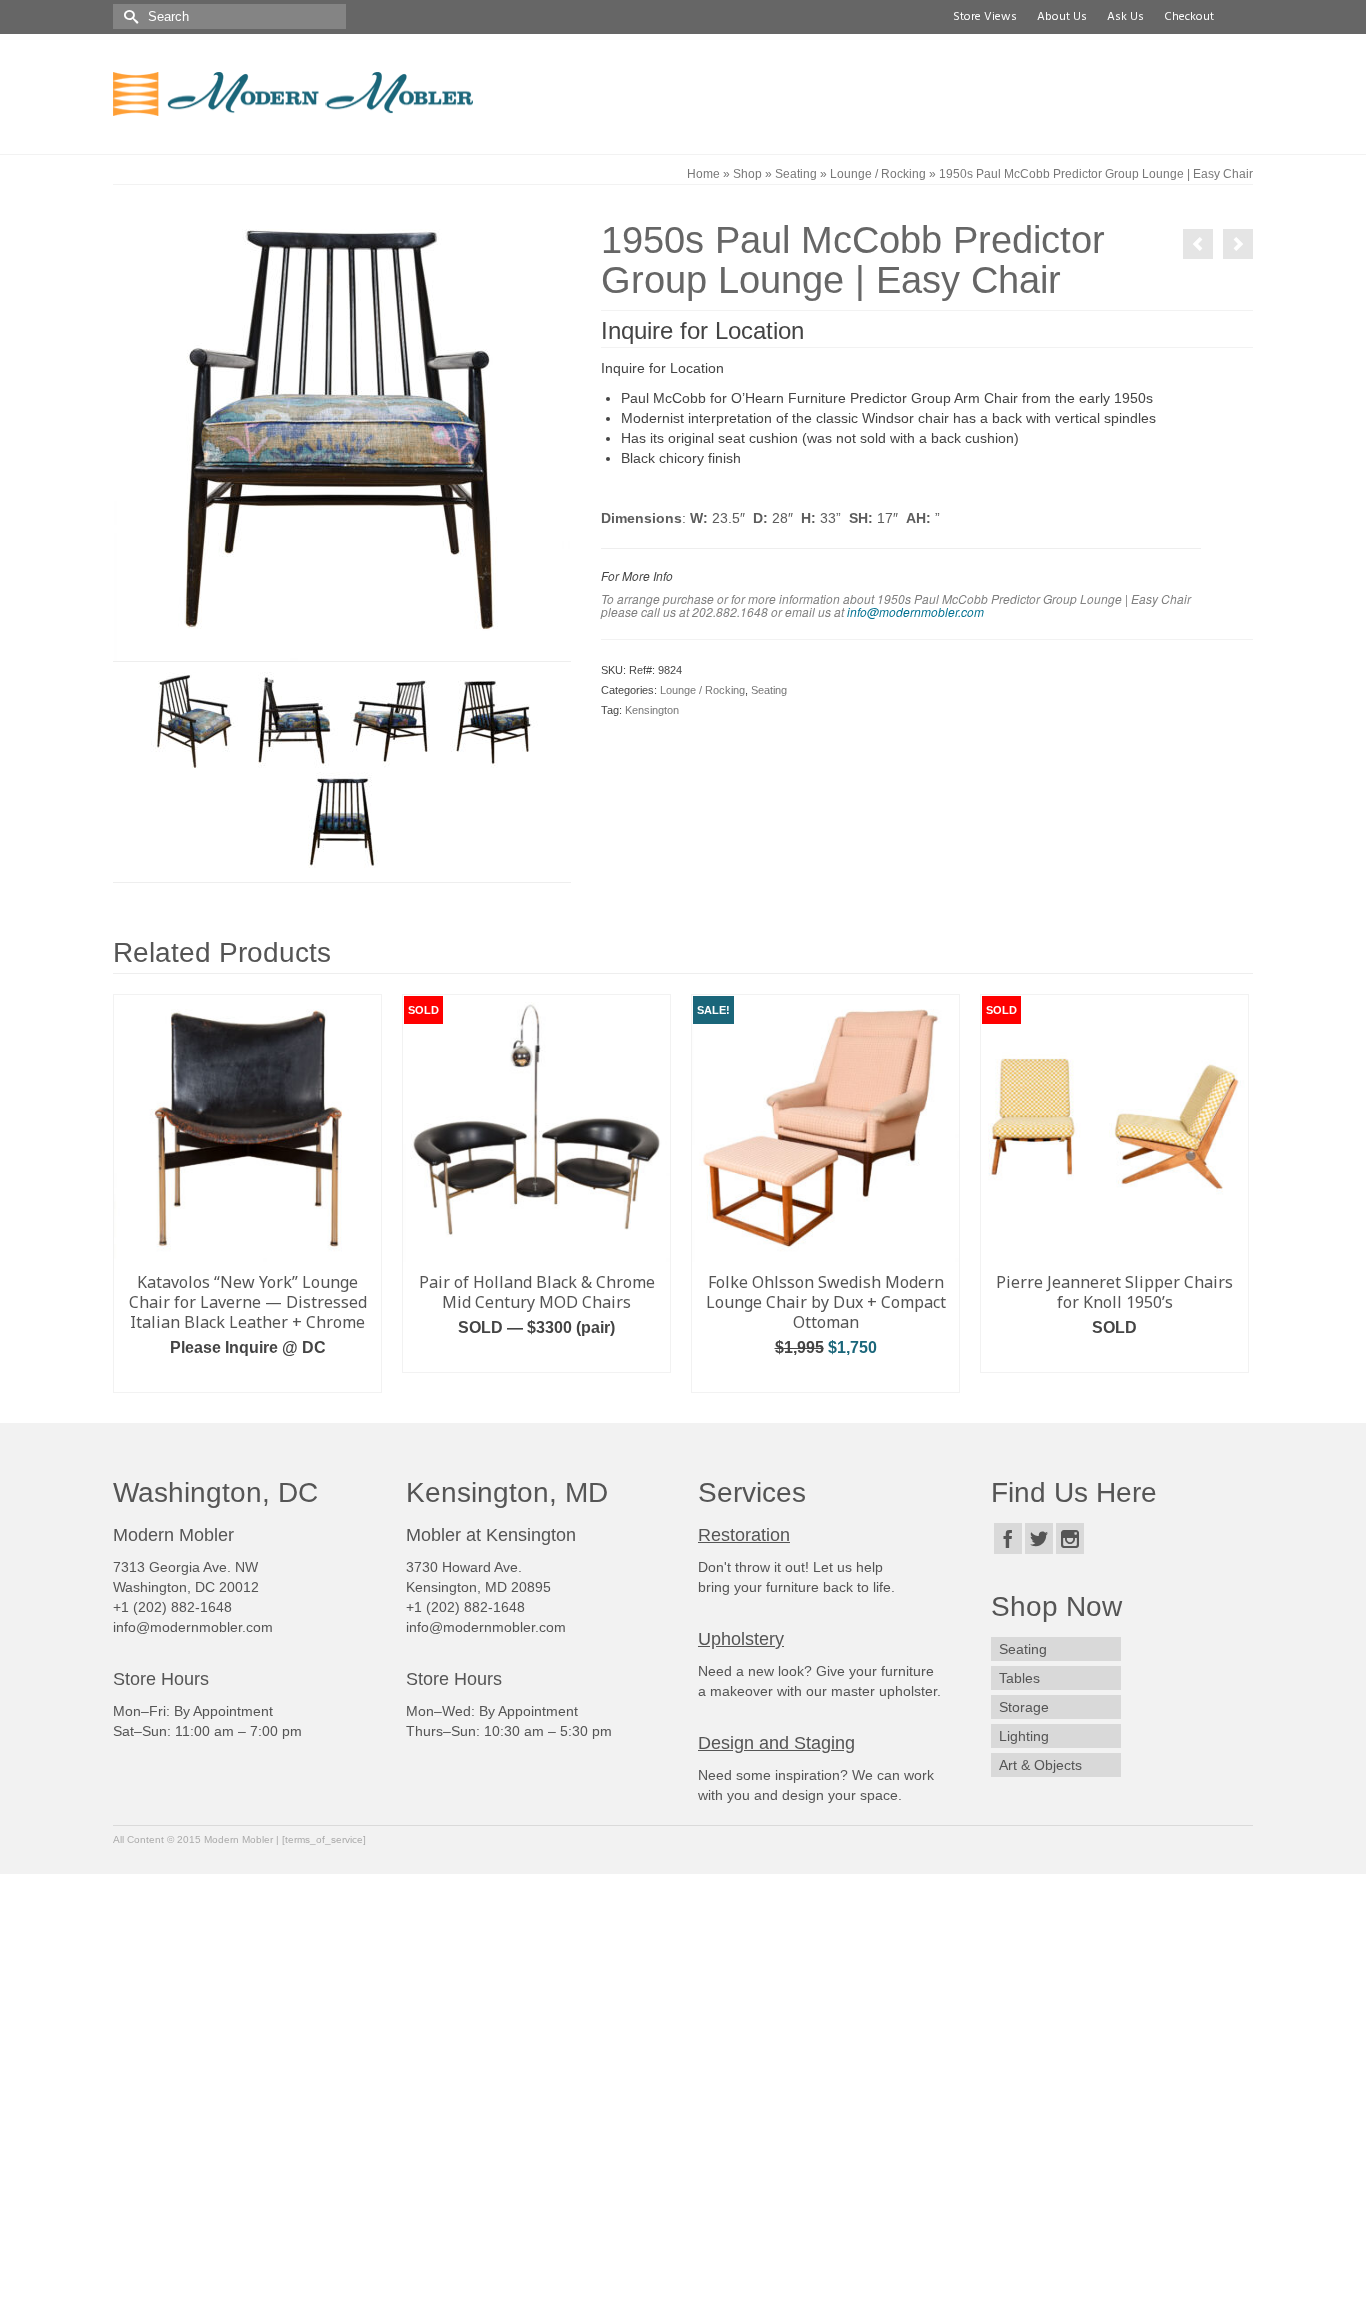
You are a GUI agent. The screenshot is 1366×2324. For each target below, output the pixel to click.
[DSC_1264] (192, 721)
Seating (769, 690)
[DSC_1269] (342, 821)
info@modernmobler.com (915, 611)
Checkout (1189, 17)
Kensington (652, 710)
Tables (1019, 1678)
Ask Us (1125, 17)
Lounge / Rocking (702, 690)
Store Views (985, 17)
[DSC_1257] (342, 432)
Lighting (1024, 1736)
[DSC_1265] (292, 721)
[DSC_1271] (392, 721)
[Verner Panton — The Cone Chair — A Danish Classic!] (1198, 244)
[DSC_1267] (492, 721)
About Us (1062, 17)
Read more (537, 1357)
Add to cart (248, 1377)
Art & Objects (1040, 1765)
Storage (1024, 1707)
